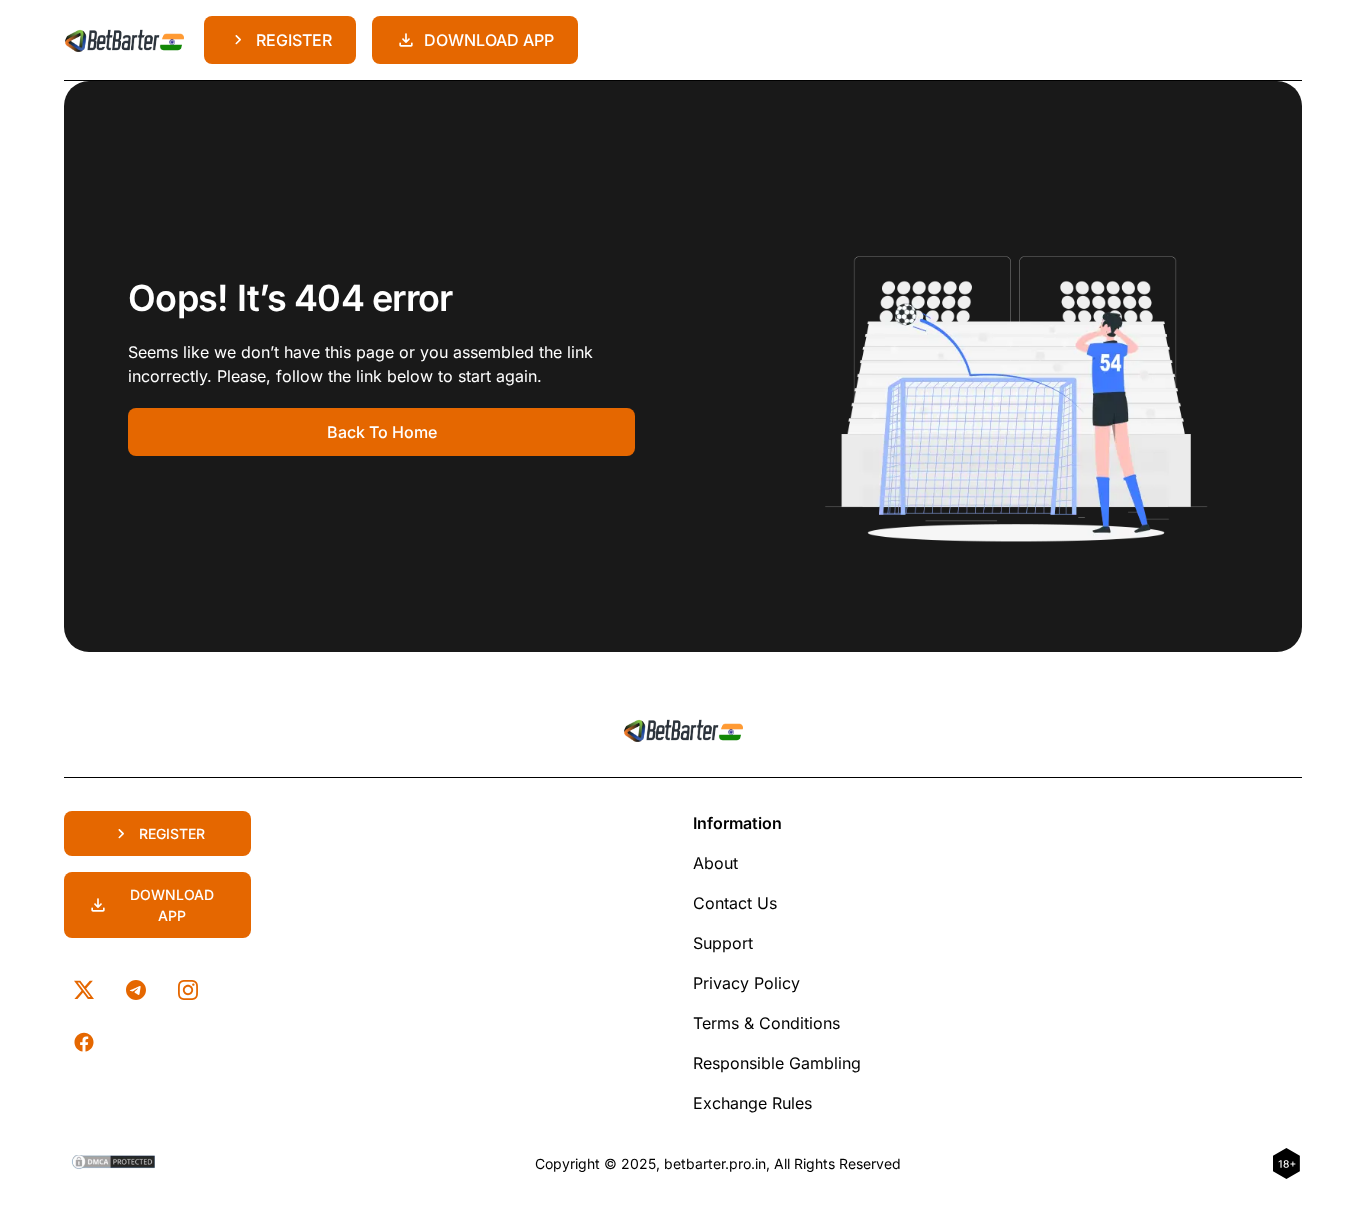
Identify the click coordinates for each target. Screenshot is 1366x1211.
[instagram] (188, 990)
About (715, 863)
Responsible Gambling (777, 1063)
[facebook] (84, 1042)
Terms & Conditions (766, 1023)
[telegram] (136, 990)
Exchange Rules (752, 1103)
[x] (84, 990)
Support (723, 943)
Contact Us (735, 903)
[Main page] (124, 40)
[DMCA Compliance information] (114, 1164)
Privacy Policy (746, 983)
